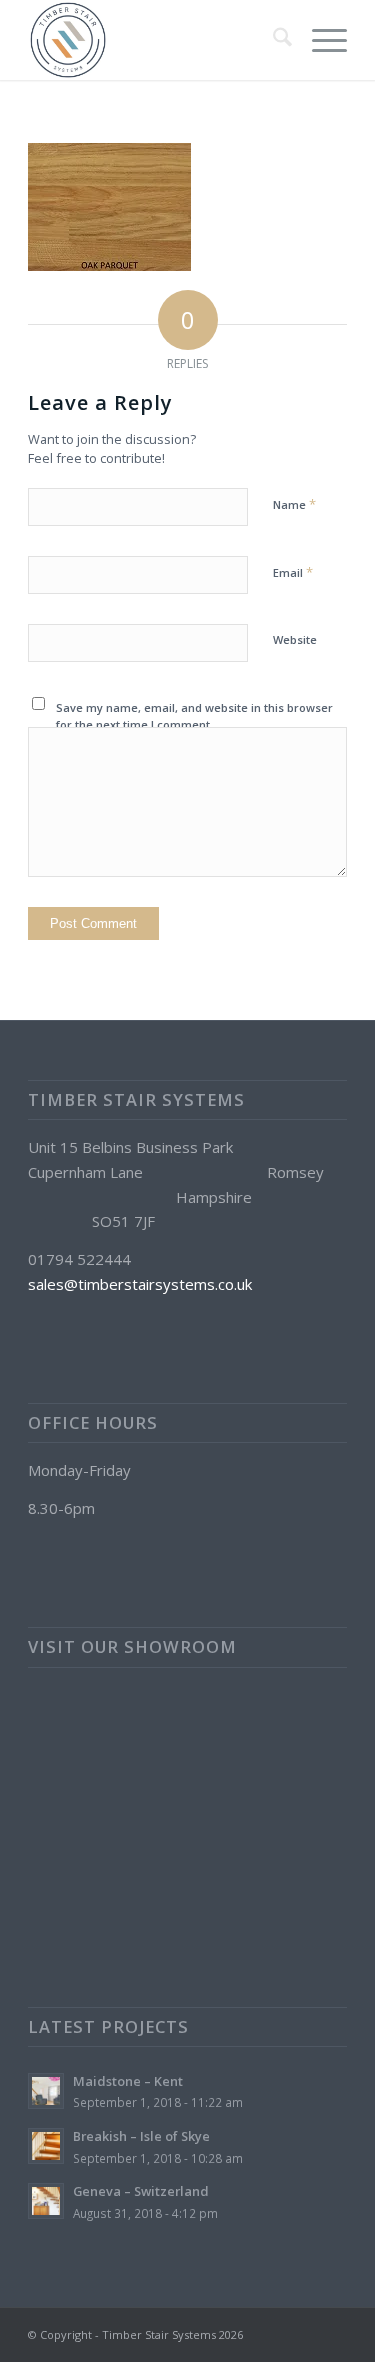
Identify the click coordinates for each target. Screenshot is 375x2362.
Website (295, 639)
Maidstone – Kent (128, 2081)
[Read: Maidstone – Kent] (46, 2091)
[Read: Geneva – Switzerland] (46, 2201)
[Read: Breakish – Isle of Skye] (46, 2146)
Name (294, 504)
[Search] (272, 40)
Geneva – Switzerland (141, 2191)
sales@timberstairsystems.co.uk (140, 1284)
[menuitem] (272, 40)
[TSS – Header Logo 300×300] (155, 40)
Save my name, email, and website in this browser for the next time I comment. (194, 716)
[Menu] (319, 40)
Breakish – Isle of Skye (141, 2136)
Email (293, 572)
